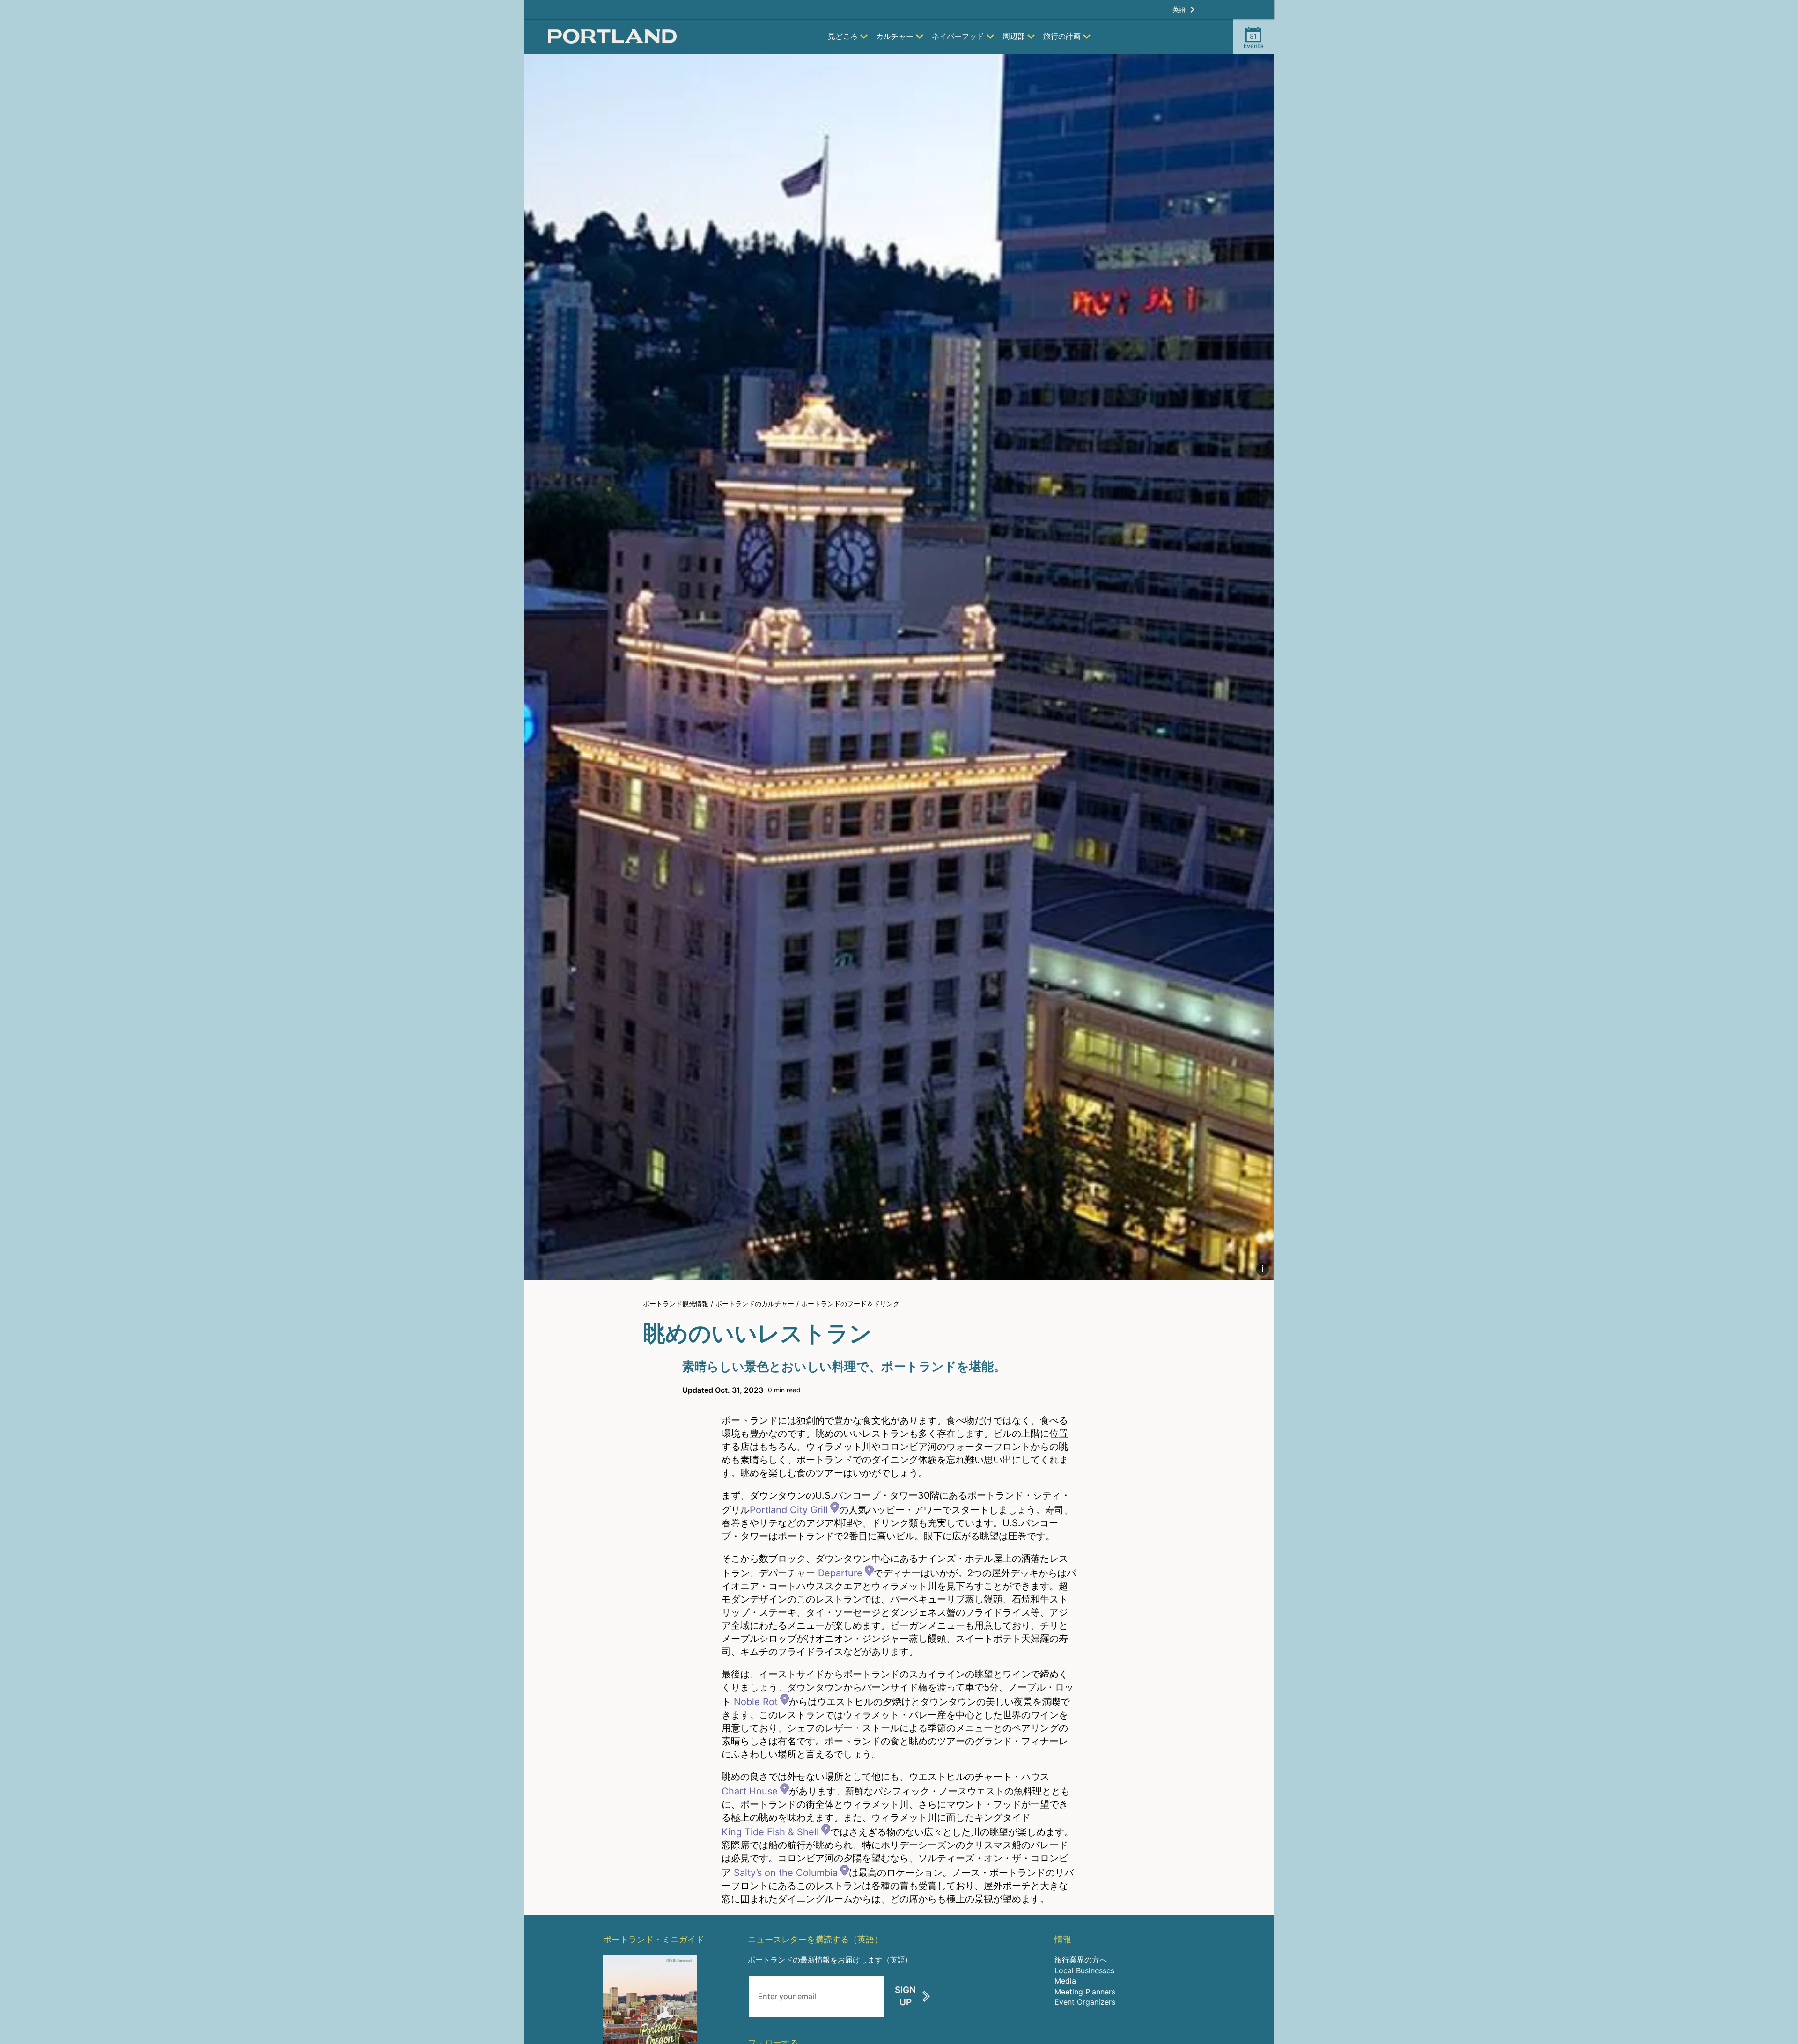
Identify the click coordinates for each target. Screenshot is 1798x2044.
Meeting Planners (1085, 1992)
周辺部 (1014, 36)
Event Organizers (1085, 2002)
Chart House (750, 1791)
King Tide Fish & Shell (770, 1832)
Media (1065, 1981)
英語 (1179, 9)
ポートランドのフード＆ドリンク (850, 1304)
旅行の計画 (1062, 36)
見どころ (843, 36)
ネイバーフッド (958, 36)
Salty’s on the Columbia (786, 1873)
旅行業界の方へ (1081, 1960)
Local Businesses (1084, 1970)
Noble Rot (756, 1702)
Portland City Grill (789, 1510)
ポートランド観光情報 (676, 1304)
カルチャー (895, 36)
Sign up (905, 1996)
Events (1253, 41)
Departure (840, 1573)
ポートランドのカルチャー (755, 1304)
